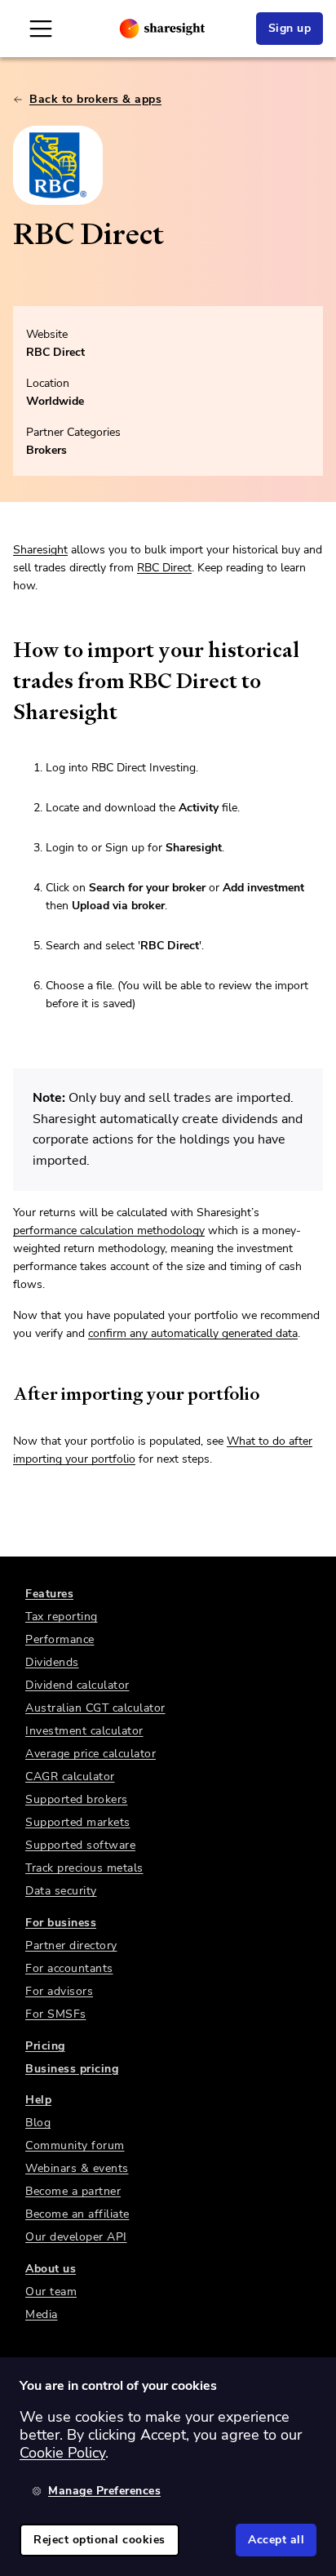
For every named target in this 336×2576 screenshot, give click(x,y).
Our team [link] (51, 2292)
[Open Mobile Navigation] (41, 29)
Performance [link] (60, 1639)
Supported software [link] (80, 1845)
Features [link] (49, 1594)
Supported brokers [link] (77, 1799)
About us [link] (51, 2269)
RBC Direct (55, 352)
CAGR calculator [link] (70, 1777)
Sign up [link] (290, 28)
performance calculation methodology (109, 1230)
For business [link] (61, 1923)
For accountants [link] (69, 1968)
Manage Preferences (104, 2491)
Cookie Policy (62, 2453)
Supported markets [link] (78, 1822)
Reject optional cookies (99, 2540)
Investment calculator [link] (84, 1731)
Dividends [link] (52, 1662)
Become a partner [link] (73, 2191)
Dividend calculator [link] (77, 1685)
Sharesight (40, 550)
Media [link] (42, 2314)
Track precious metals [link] (84, 1868)
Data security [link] (61, 1891)
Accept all (276, 2540)
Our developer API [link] (76, 2237)
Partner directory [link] (71, 1945)
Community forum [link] (75, 2145)
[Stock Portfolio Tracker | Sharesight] (162, 29)
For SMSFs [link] (56, 2014)
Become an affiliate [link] (77, 2214)
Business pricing (72, 2069)
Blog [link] (38, 2123)
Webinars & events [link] (77, 2168)
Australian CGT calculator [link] (95, 1708)
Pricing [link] (45, 2046)
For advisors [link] (59, 1991)
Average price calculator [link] (91, 1754)
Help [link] (38, 2100)
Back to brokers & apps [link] (95, 99)
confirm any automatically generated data (193, 1333)
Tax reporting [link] (62, 1617)
